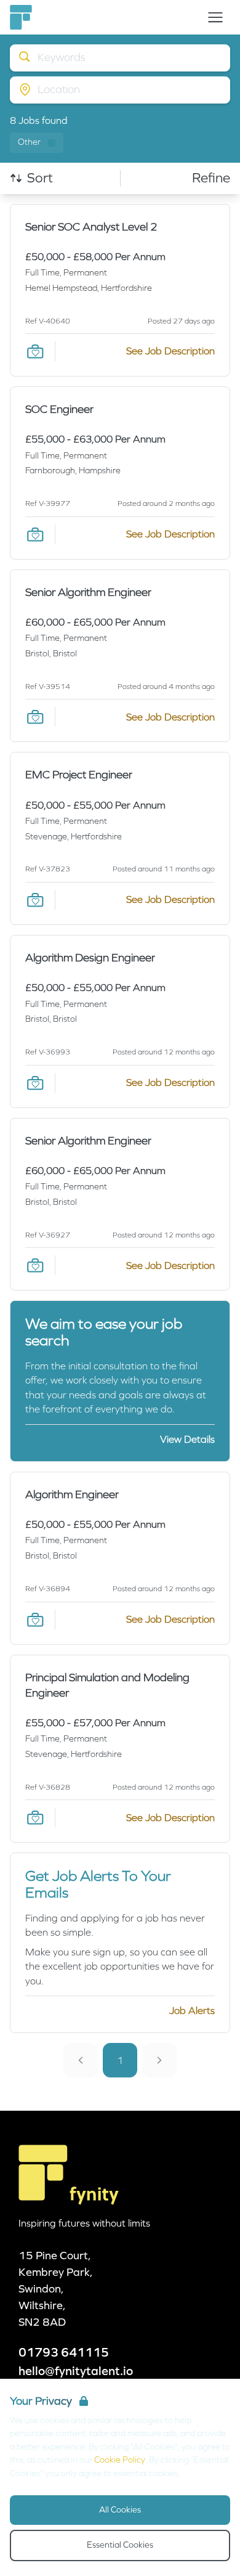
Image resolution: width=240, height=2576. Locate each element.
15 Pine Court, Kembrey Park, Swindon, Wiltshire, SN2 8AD (56, 2289)
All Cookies (120, 2510)
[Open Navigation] (215, 17)
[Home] (21, 17)
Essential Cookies (120, 2545)
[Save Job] (35, 351)
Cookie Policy (120, 2460)
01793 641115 (64, 2352)
